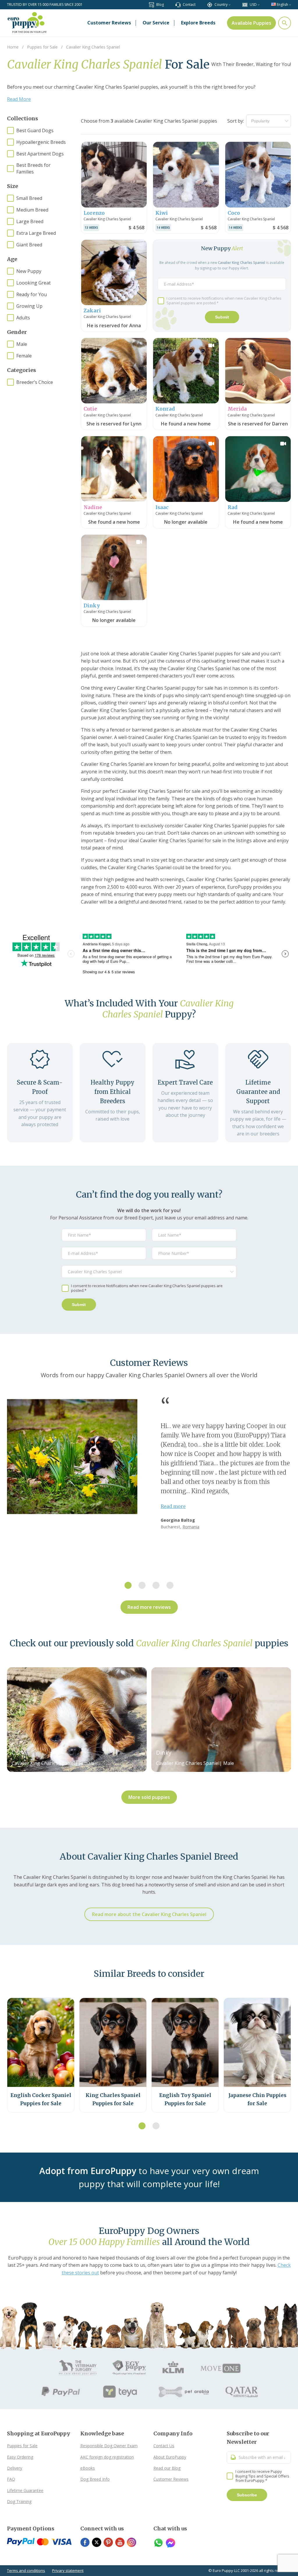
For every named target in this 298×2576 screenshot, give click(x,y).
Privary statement (68, 2570)
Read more (173, 1506)
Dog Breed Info (95, 2479)
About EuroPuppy (170, 2457)
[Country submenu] (229, 5)
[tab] (128, 1585)
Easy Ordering (20, 2457)
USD (253, 5)
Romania (191, 1527)
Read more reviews (149, 1607)
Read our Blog (167, 2468)
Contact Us (164, 2446)
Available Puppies (251, 23)
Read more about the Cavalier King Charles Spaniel (149, 1914)
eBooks (88, 2468)
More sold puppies (149, 1797)
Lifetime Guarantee (25, 2490)
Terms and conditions (26, 2570)
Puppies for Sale (22, 2446)
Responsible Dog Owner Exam (109, 2446)
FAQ (11, 2479)
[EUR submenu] (259, 5)
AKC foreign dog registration (107, 2457)
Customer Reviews (171, 2479)
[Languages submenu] (290, 5)
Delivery (15, 2468)
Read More (19, 99)
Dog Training (19, 2501)
